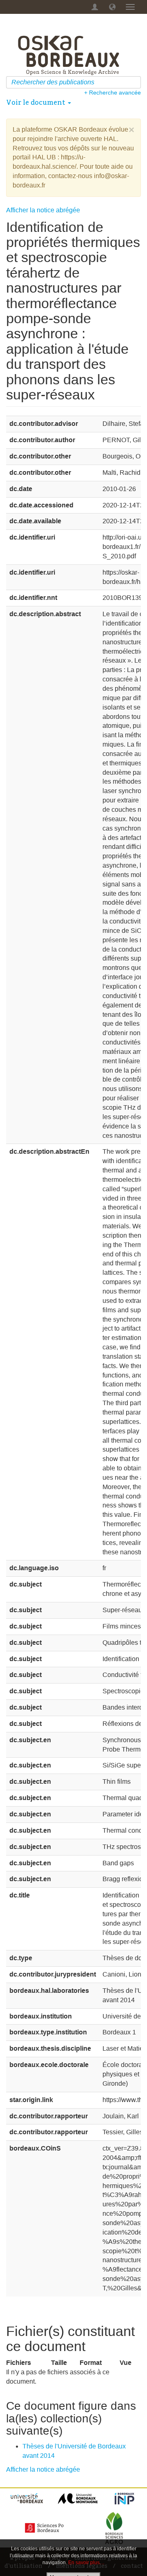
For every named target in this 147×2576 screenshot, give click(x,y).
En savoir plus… (86, 2563)
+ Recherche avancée (112, 93)
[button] (112, 7)
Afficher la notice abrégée (43, 210)
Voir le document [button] (37, 102)
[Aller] (136, 82)
